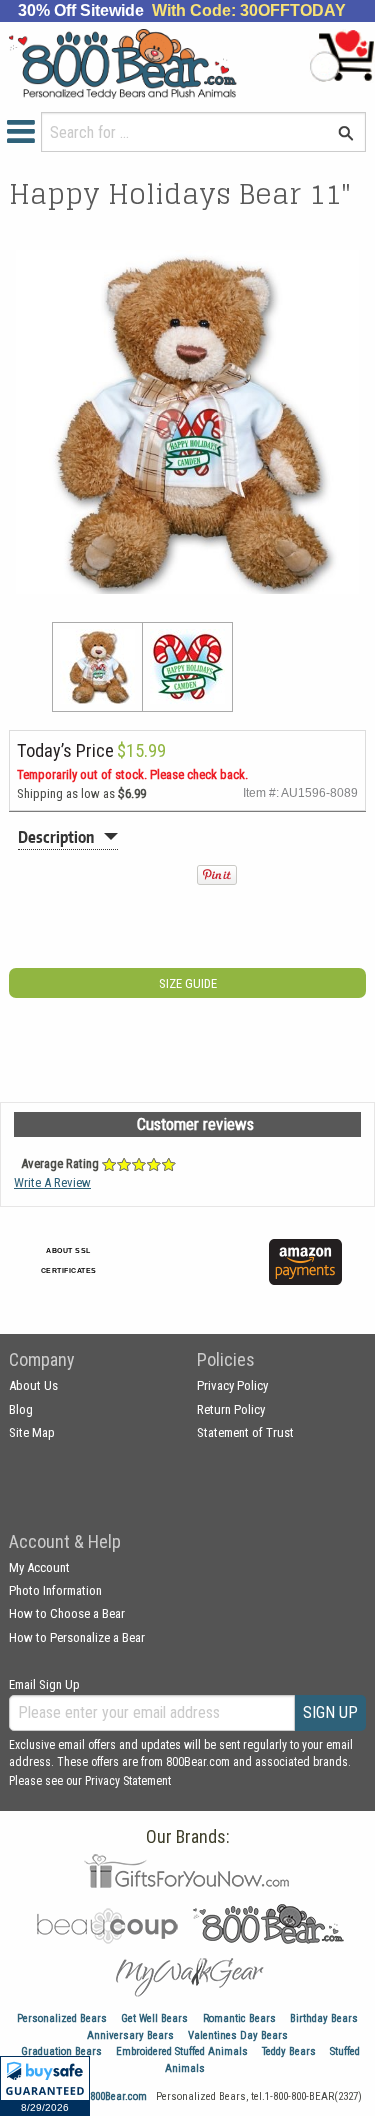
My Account (39, 1567)
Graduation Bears (61, 2051)
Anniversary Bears (130, 2035)
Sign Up (330, 1712)
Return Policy (231, 1409)
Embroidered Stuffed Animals (182, 2051)
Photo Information (55, 1590)
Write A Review (52, 1182)
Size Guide (188, 983)
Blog (21, 1409)
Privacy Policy (232, 1385)
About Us (33, 1385)
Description (56, 837)
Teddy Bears (289, 2051)
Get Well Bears (154, 2018)
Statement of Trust (245, 1432)
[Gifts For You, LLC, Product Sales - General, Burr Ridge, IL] (212, 1273)
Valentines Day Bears (238, 2035)
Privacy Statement (128, 1781)
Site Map (32, 1432)
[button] (45, 2086)
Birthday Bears (324, 2018)
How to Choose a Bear (67, 1613)
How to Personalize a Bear (77, 1637)
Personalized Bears (62, 2018)
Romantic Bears (239, 2018)
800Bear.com (118, 2096)
